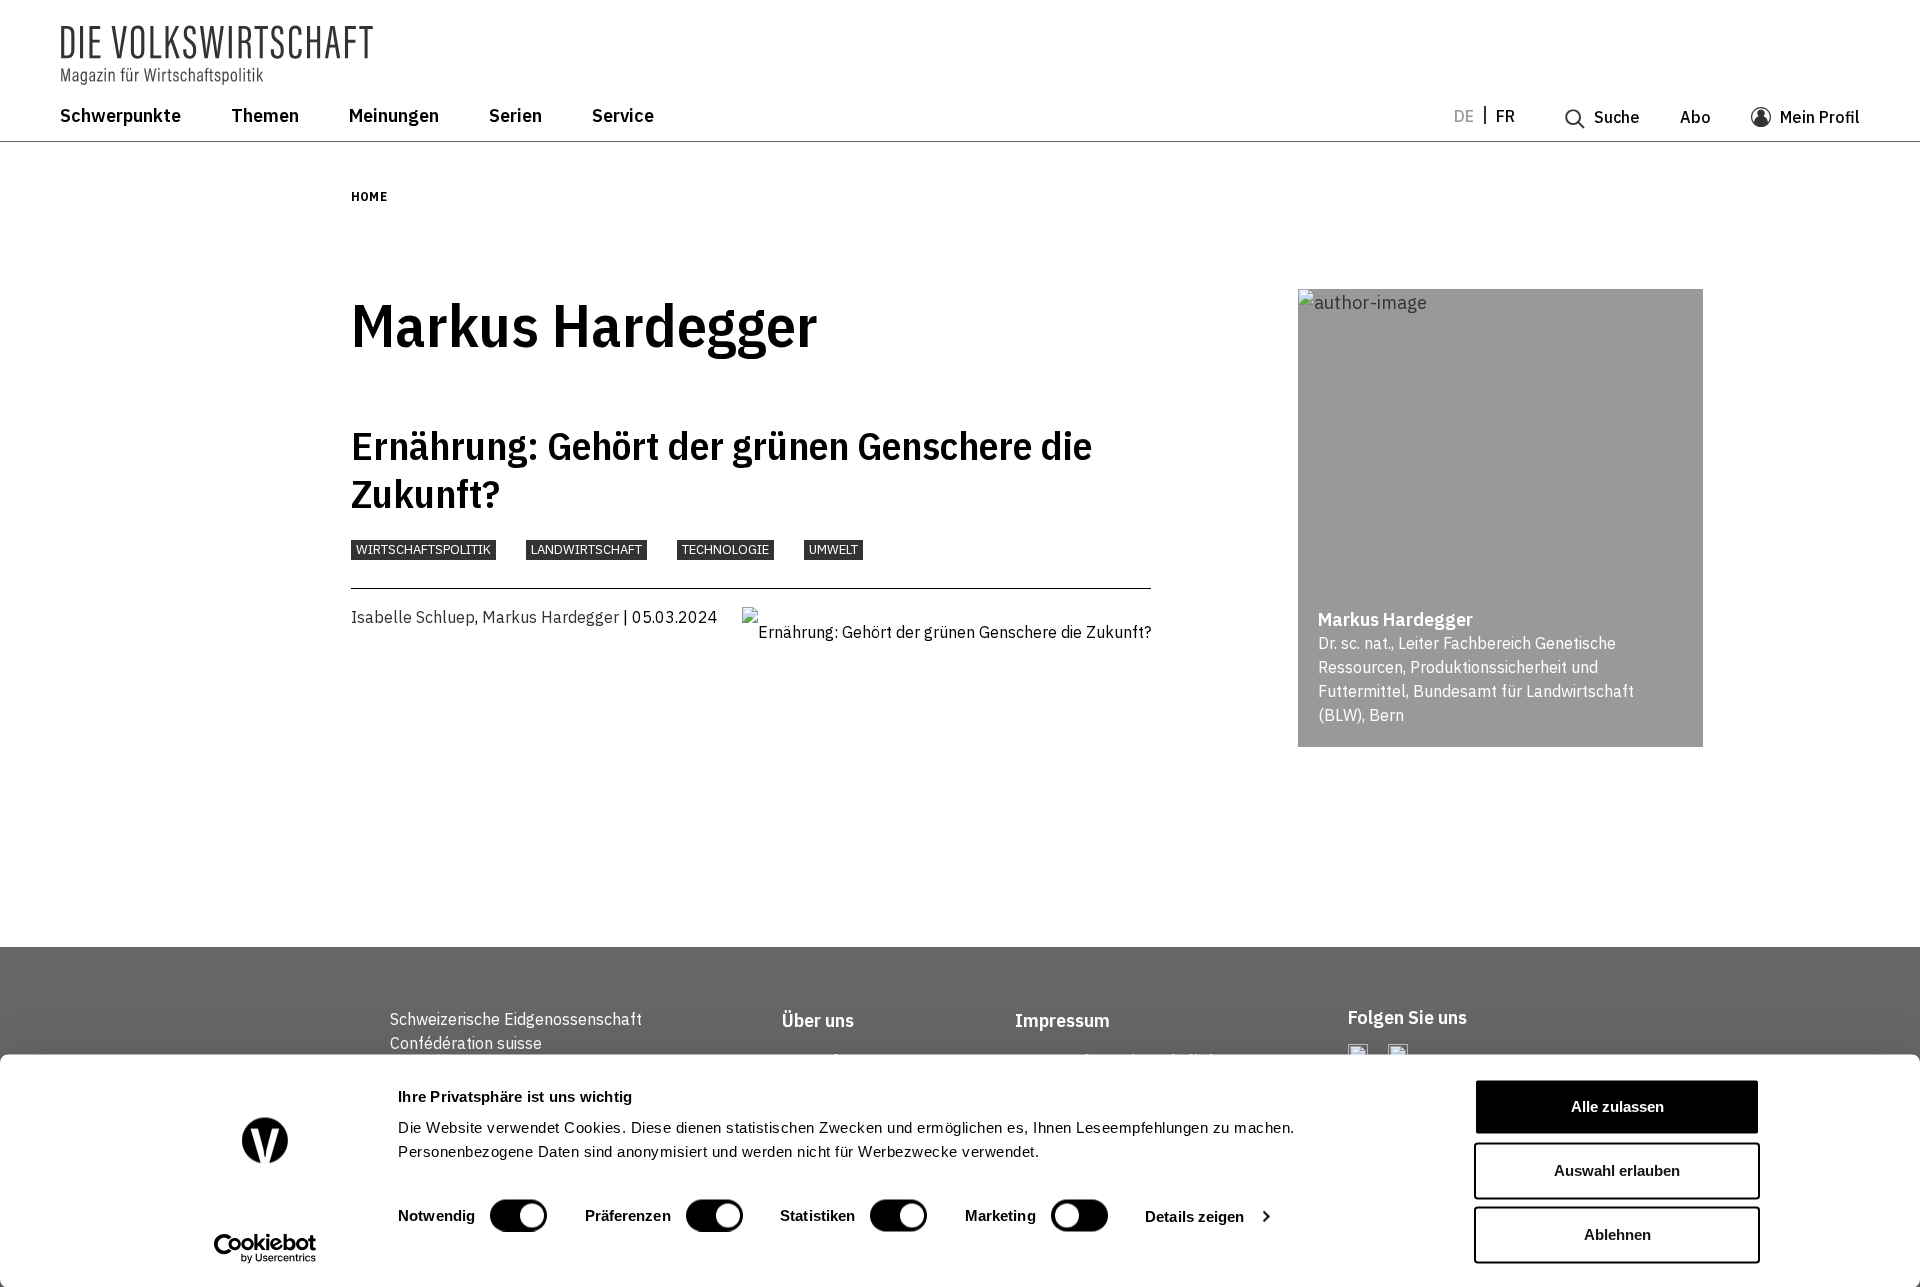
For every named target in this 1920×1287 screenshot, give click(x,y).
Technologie (725, 549)
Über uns (818, 1020)
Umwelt (833, 549)
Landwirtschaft (586, 549)
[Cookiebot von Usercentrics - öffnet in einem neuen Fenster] (265, 1248)
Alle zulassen (1617, 1106)
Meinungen (394, 116)
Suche (1617, 117)
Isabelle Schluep (413, 617)
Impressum (1062, 1020)
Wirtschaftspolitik (423, 549)
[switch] (714, 1215)
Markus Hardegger (550, 617)
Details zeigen (1194, 1215)
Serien (515, 116)
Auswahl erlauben (1617, 1170)
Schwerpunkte (120, 116)
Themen (265, 116)
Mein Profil (1820, 117)
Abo (1695, 117)
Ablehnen (1617, 1234)
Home (369, 196)
